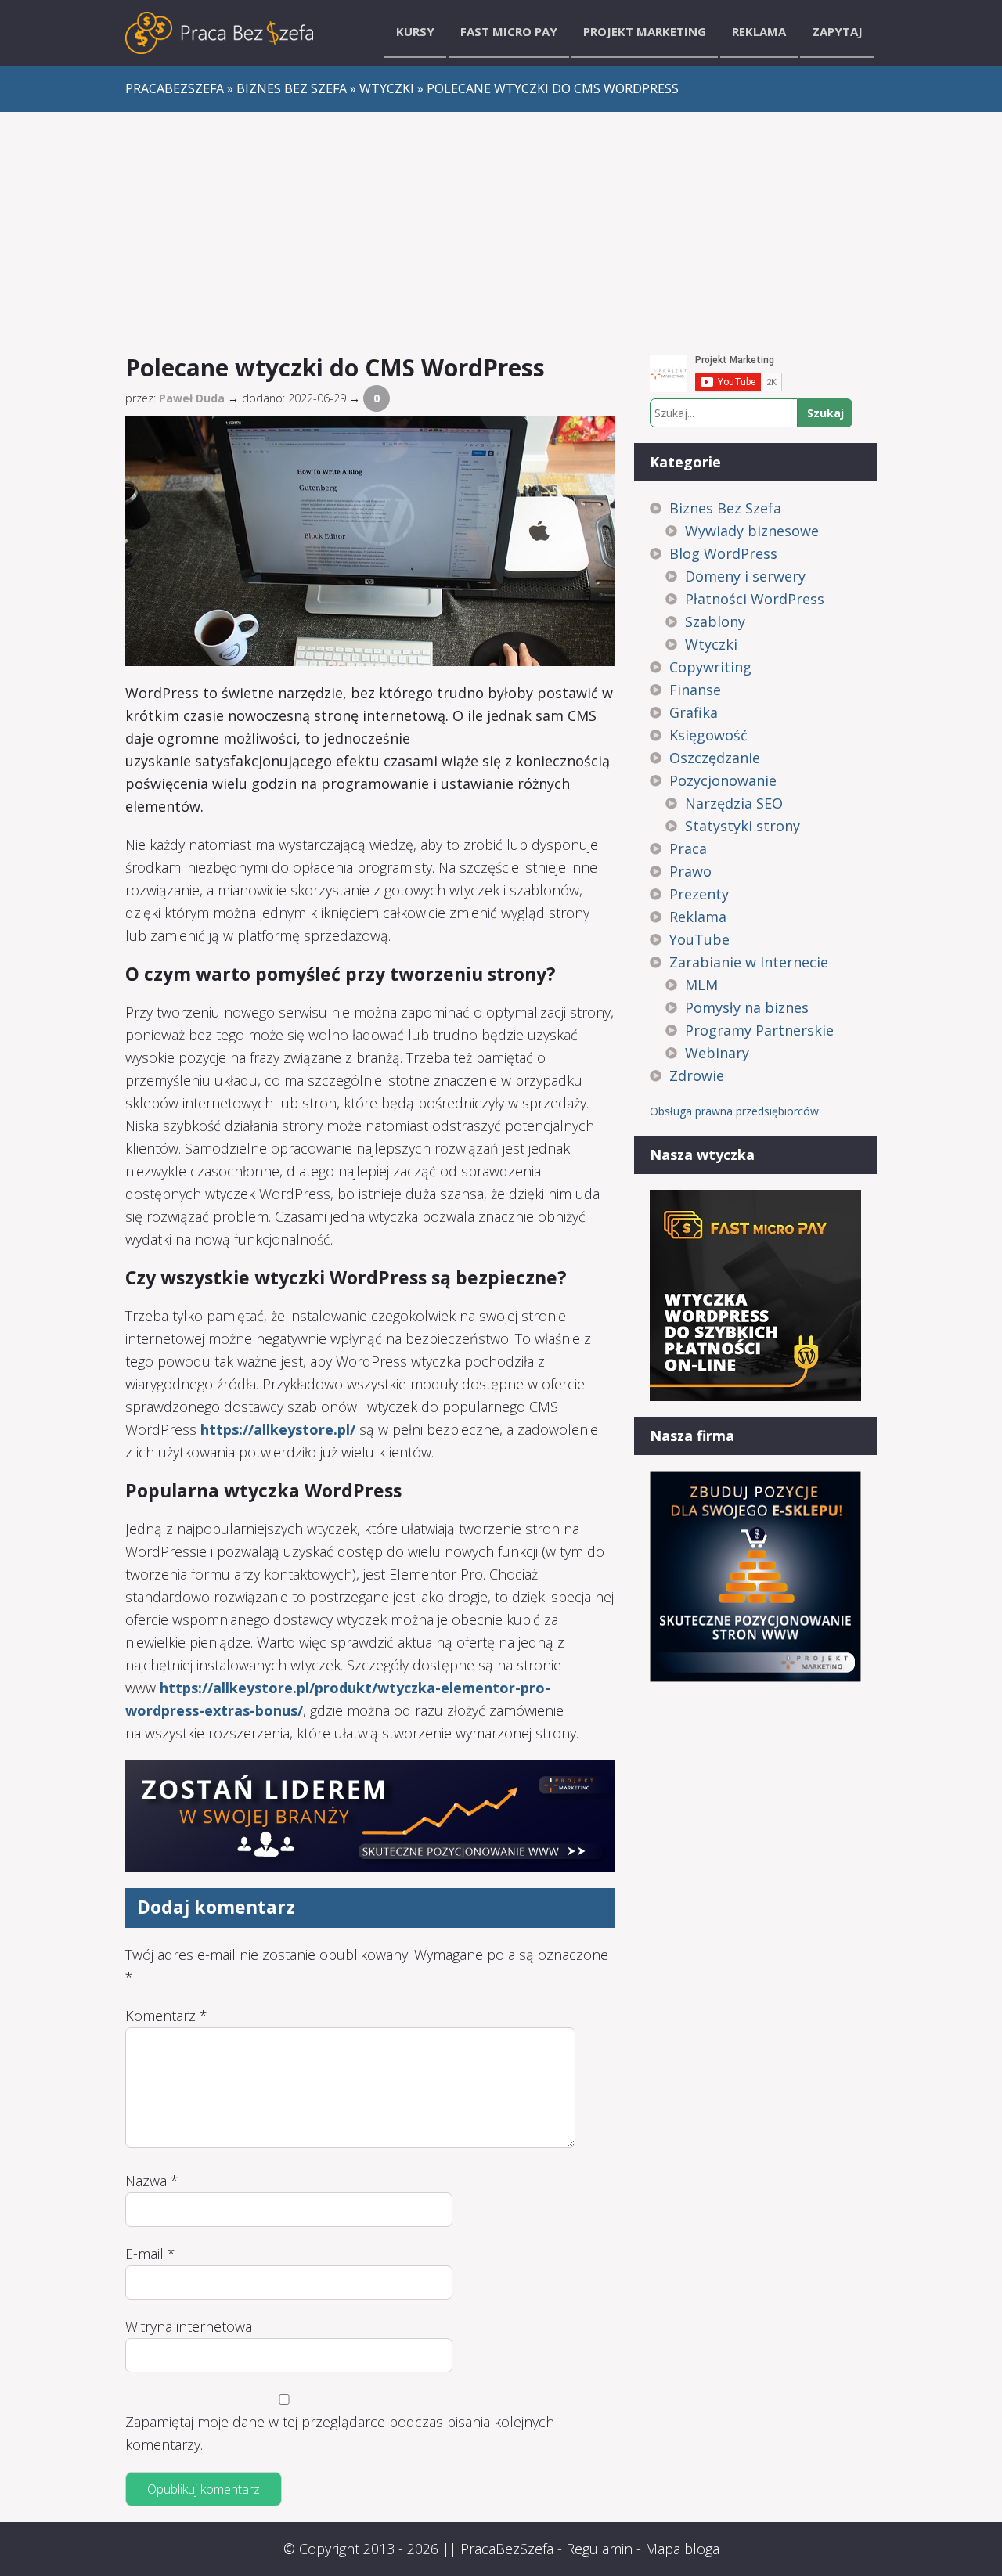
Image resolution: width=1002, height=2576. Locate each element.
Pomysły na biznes (747, 1007)
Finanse (695, 690)
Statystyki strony (742, 826)
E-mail (150, 2254)
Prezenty (699, 894)
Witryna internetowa (189, 2326)
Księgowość (708, 735)
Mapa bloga (682, 2549)
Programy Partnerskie (759, 1030)
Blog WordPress (723, 553)
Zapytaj (837, 31)
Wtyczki (711, 644)
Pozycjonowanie (723, 780)
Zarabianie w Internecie (749, 962)
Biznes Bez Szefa (725, 508)
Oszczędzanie (715, 758)
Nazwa (152, 2181)
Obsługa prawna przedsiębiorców (734, 1111)
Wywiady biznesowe (752, 531)
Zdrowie (697, 1075)
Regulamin (599, 2549)
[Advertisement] (501, 229)
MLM (701, 985)
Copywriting (710, 667)
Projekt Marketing (645, 31)
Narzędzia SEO (734, 803)
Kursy (415, 31)
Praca (688, 848)
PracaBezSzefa (507, 2549)
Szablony (715, 621)
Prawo (690, 871)
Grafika (694, 712)
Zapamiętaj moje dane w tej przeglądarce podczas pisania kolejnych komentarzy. (340, 2433)
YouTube (699, 939)
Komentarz (166, 2016)
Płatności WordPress (755, 599)
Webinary (717, 1053)
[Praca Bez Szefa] (219, 33)
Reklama (759, 31)
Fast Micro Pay (509, 31)
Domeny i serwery (745, 576)
